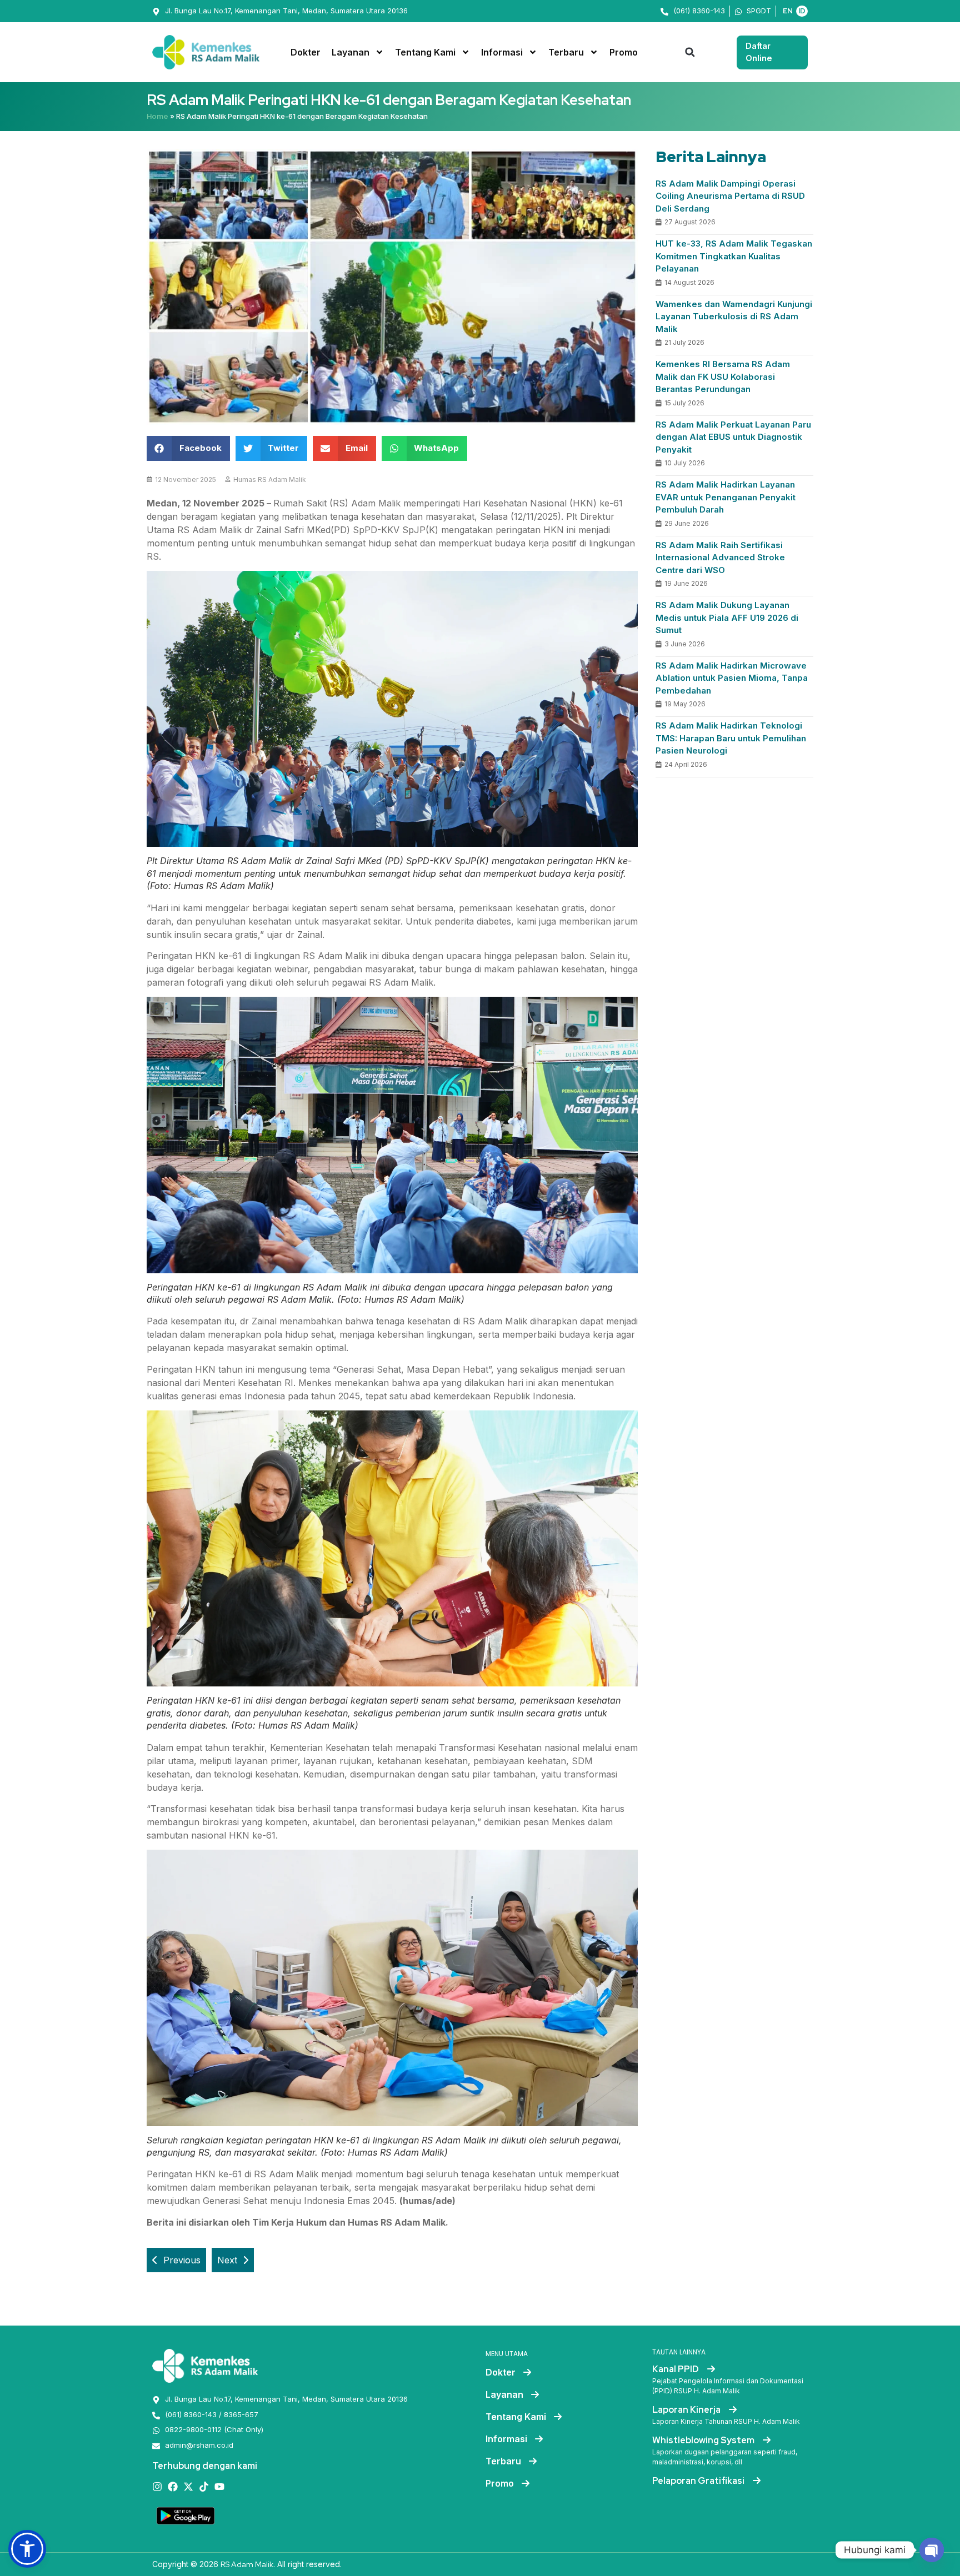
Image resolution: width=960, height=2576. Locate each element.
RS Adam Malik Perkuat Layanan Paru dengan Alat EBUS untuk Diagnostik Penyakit (733, 437)
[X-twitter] (188, 2487)
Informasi (502, 52)
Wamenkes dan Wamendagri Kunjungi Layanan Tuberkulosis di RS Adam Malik (734, 317)
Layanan (351, 52)
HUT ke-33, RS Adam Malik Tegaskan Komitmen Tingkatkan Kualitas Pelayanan (734, 256)
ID (802, 11)
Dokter (306, 52)
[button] (690, 52)
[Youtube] (219, 2487)
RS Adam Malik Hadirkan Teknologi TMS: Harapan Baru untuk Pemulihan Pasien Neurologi (731, 738)
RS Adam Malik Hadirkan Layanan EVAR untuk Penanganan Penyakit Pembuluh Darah (726, 497)
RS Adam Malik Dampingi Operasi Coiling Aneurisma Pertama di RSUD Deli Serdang (730, 196)
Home (157, 116)
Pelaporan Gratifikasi (699, 2481)
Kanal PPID (676, 2369)
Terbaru (566, 52)
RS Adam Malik (247, 2564)
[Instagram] (157, 2487)
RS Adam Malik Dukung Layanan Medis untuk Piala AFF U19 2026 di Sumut (727, 617)
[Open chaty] (932, 2550)
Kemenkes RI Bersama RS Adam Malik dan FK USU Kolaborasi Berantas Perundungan (723, 376)
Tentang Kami (425, 52)
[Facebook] (173, 2487)
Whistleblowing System (704, 2440)
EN (788, 11)
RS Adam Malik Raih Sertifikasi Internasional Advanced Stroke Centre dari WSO (720, 558)
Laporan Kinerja (687, 2410)
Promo (624, 52)
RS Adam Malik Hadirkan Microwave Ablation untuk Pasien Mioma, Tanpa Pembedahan (732, 678)
